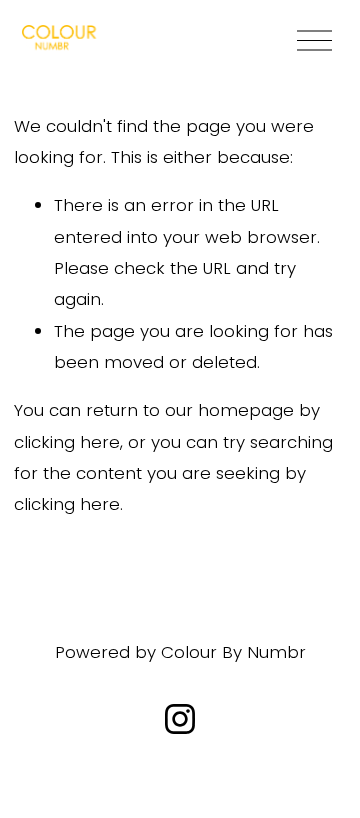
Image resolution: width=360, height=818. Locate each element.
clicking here (67, 442)
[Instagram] (180, 719)
